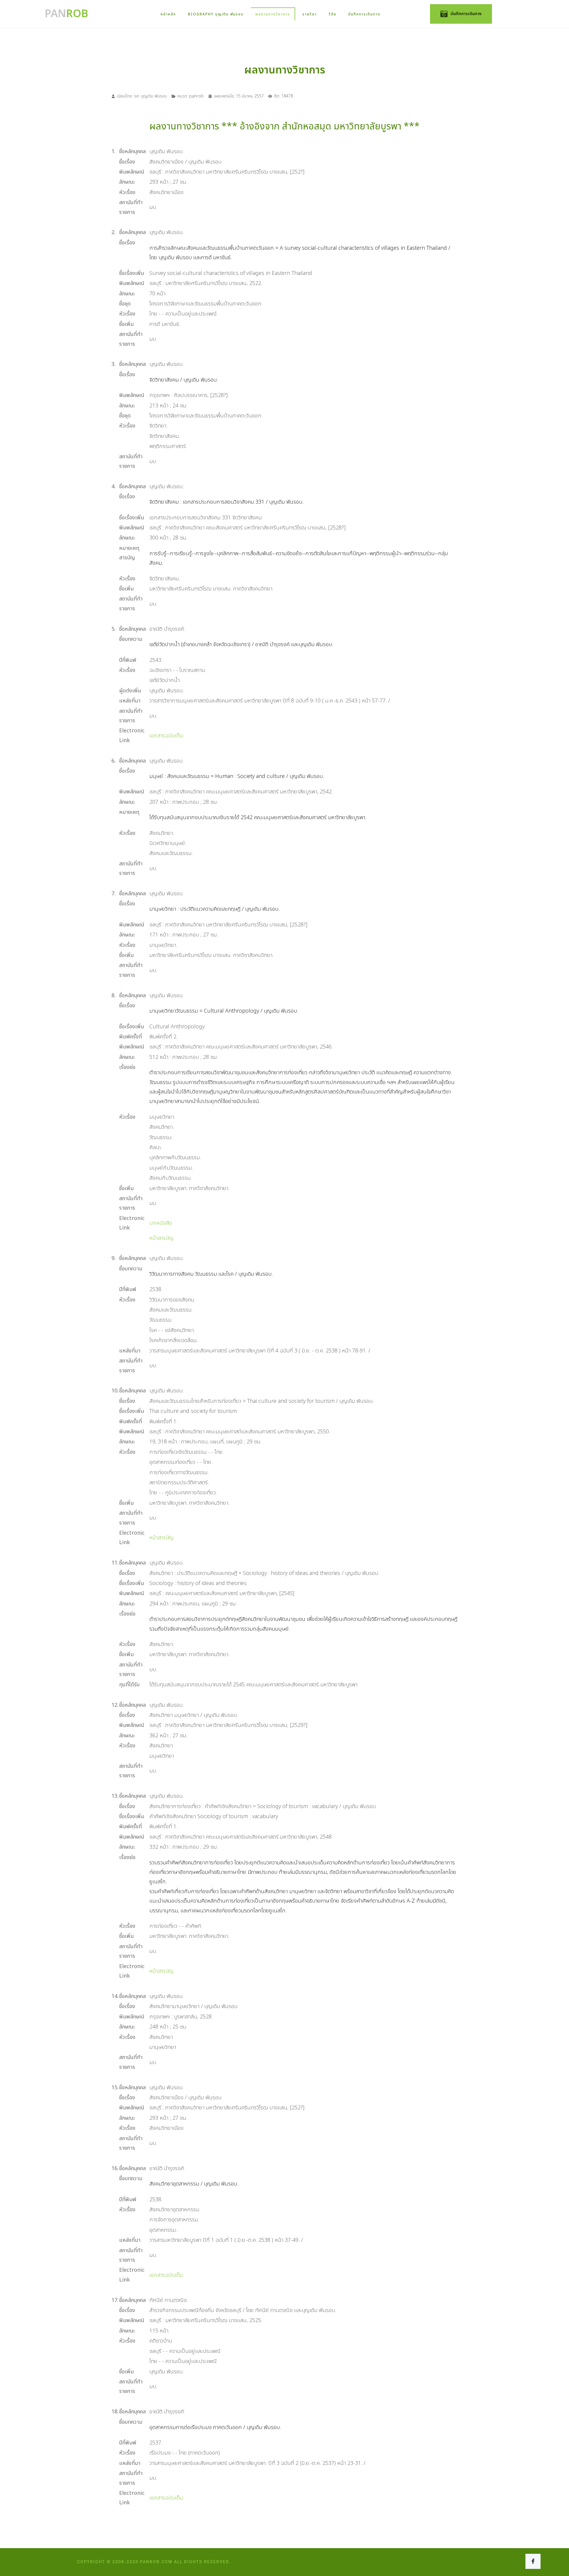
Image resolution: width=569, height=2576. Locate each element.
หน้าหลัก (168, 14)
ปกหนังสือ (161, 1223)
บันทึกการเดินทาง (364, 14)
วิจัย (333, 14)
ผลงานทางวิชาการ (273, 14)
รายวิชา (310, 14)
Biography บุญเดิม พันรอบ (216, 14)
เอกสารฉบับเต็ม (166, 736)
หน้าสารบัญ (162, 1238)
